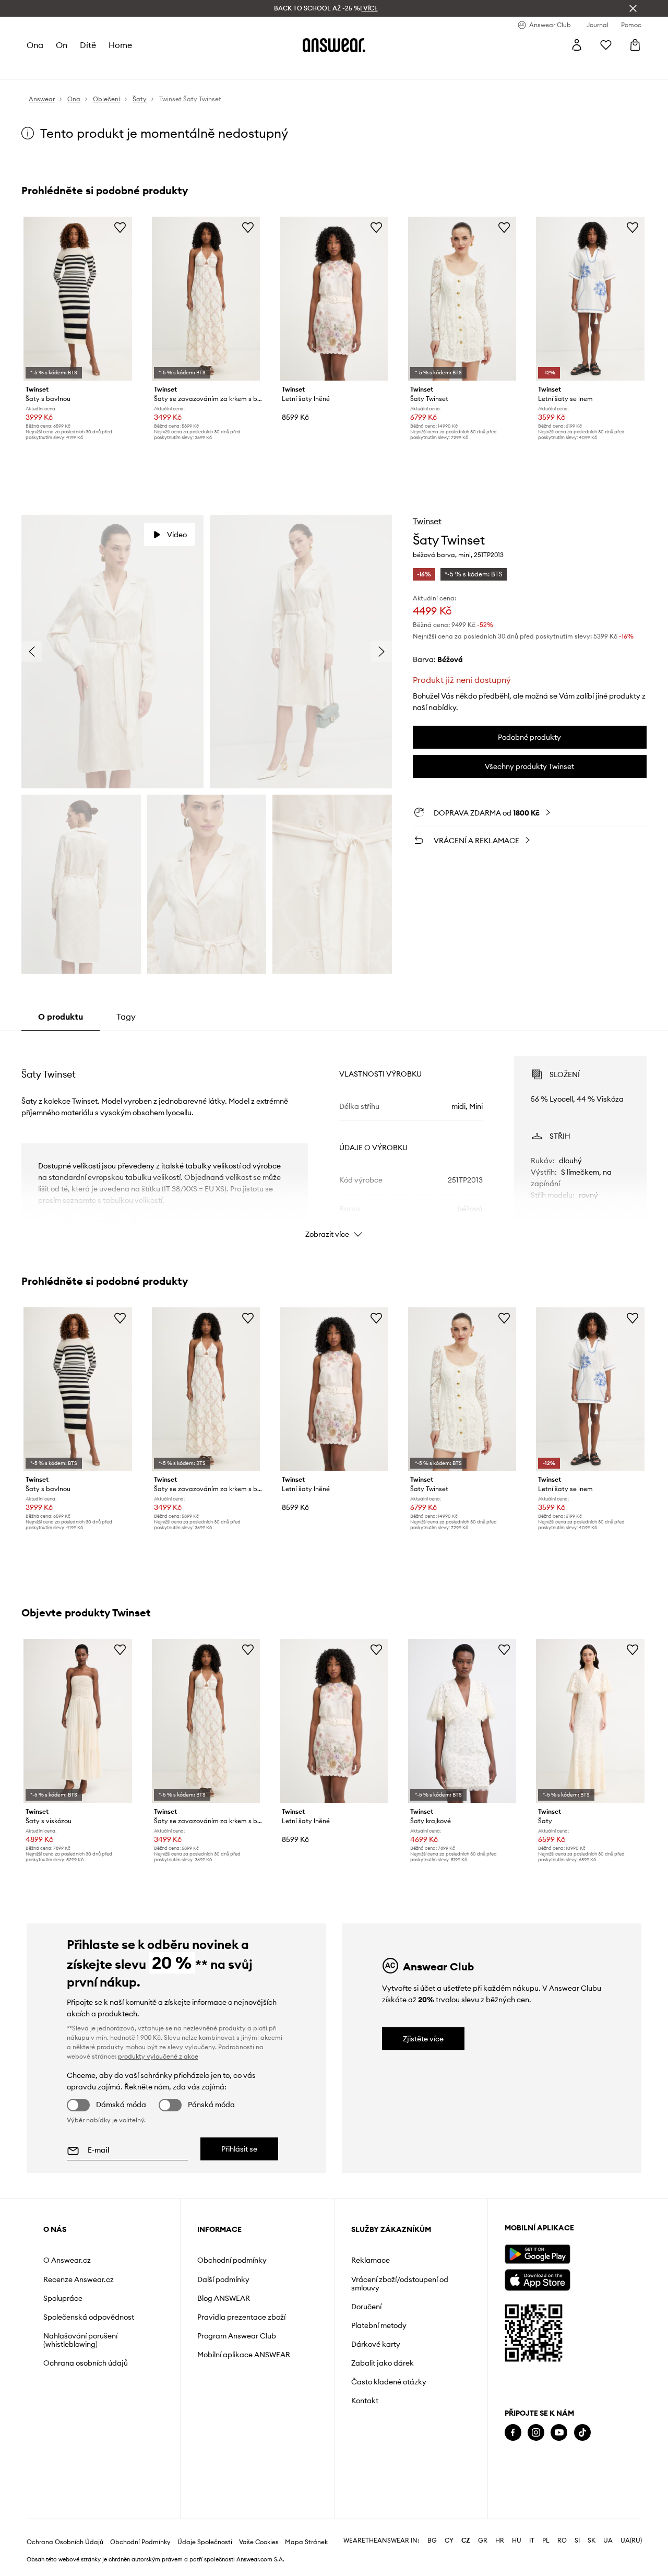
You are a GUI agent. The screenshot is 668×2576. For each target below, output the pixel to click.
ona (35, 45)
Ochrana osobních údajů (86, 2363)
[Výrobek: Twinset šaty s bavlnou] (78, 299)
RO (562, 2540)
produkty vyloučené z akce (158, 2056)
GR (483, 2540)
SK (592, 2540)
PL (546, 2540)
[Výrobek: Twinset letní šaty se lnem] (590, 299)
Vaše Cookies (259, 2542)
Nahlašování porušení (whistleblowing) (80, 2340)
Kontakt (365, 2401)
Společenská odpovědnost (89, 2317)
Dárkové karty (376, 2344)
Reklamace (371, 2260)
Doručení (366, 2307)
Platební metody (379, 2325)
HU (517, 2540)
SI (577, 2540)
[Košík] (635, 45)
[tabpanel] (334, 1138)
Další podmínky (223, 2279)
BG (432, 2540)
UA (608, 2540)
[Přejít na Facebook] (513, 2433)
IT (532, 2540)
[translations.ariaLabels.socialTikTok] (582, 2433)
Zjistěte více (423, 2039)
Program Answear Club (237, 2336)
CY (449, 2540)
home (120, 45)
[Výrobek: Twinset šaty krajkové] (462, 1721)
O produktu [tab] (61, 1017)
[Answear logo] (334, 45)
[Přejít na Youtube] (559, 2433)
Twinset (427, 521)
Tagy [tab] (126, 1017)
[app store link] (537, 2279)
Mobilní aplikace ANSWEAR (244, 2355)
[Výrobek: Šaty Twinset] (462, 299)
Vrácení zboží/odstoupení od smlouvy (400, 2284)
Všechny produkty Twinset (529, 766)
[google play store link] (537, 2254)
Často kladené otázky (389, 2382)
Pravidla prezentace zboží (241, 2317)
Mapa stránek (306, 2542)
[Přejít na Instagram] (536, 2433)
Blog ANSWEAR (224, 2298)
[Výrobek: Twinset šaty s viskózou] (78, 1721)
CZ (466, 2540)
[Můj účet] (577, 45)
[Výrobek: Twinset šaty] (590, 1721)
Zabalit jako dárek (383, 2363)
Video (177, 535)
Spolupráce (63, 2298)
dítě (88, 45)
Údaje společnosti (205, 2542)
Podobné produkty (529, 737)
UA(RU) (631, 2540)
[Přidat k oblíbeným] (120, 227)
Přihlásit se (239, 2149)
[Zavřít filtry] (633, 8)
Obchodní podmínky (232, 2260)
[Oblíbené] (606, 45)
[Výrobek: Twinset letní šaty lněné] (334, 299)
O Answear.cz (67, 2260)
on (62, 45)
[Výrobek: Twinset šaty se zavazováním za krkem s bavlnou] (206, 299)
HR (500, 2540)
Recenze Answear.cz (79, 2279)
